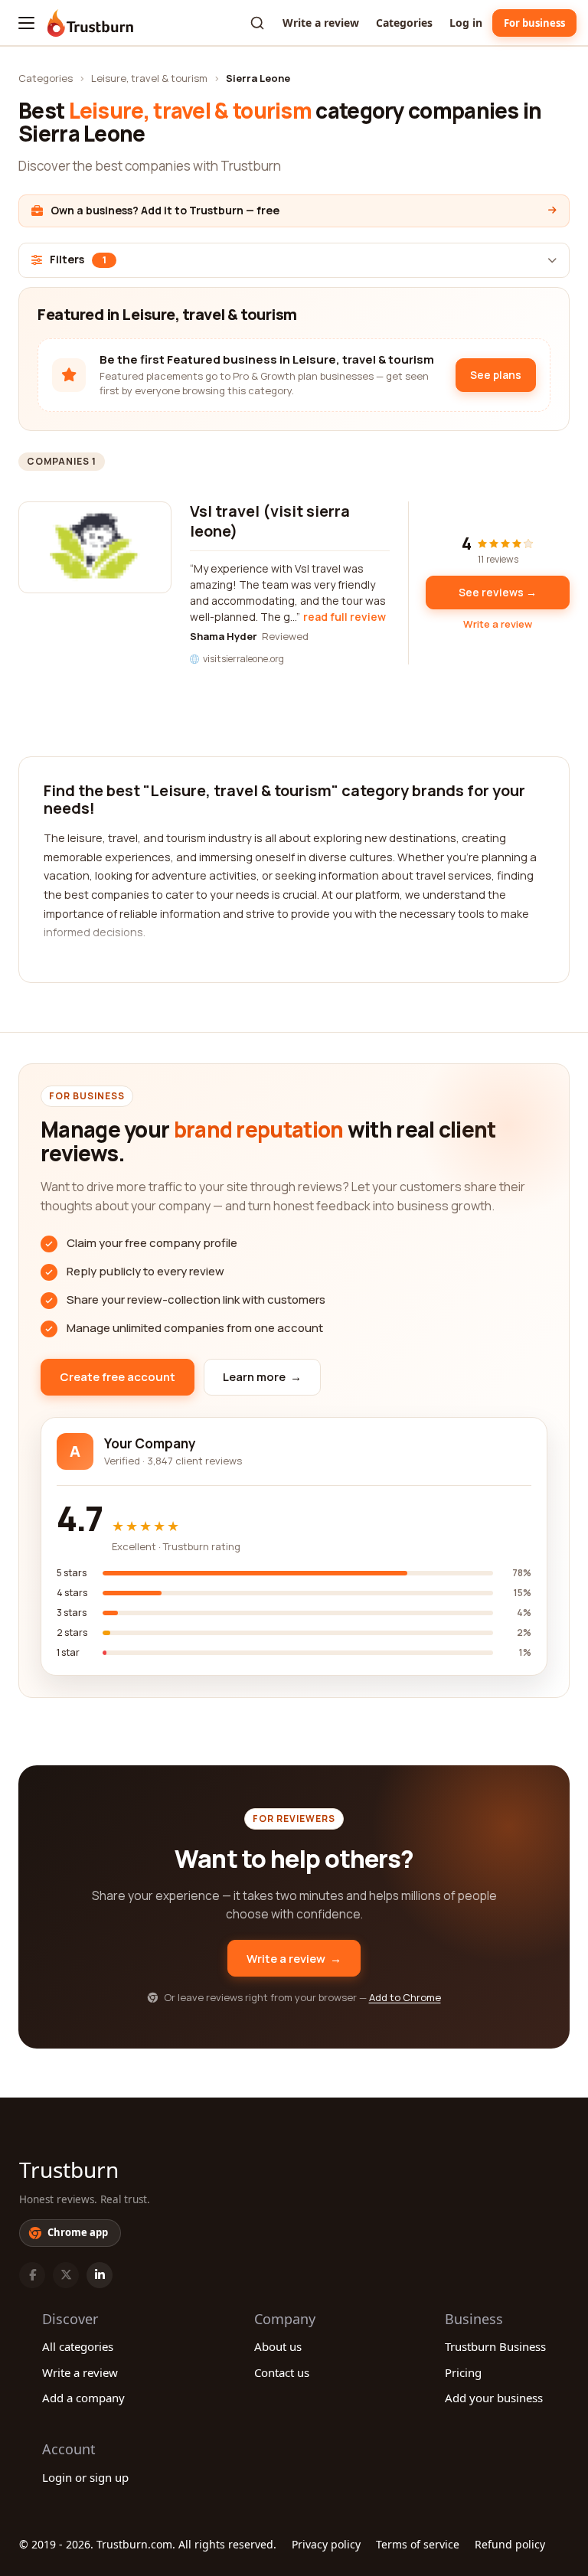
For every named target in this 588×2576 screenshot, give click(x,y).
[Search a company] (257, 23)
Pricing (463, 2372)
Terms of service (418, 2544)
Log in (466, 23)
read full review (345, 617)
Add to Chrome (405, 1997)
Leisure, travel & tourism (149, 78)
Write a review (321, 23)
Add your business (494, 2398)
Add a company (83, 2398)
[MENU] (26, 23)
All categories (78, 2346)
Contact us (282, 2372)
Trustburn (69, 2170)
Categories (404, 23)
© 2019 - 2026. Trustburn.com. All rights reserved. (148, 2544)
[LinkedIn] (100, 2275)
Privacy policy (326, 2544)
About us (278, 2346)
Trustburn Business (495, 2346)
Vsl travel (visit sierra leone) (270, 521)
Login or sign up (85, 2477)
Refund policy (510, 2544)
